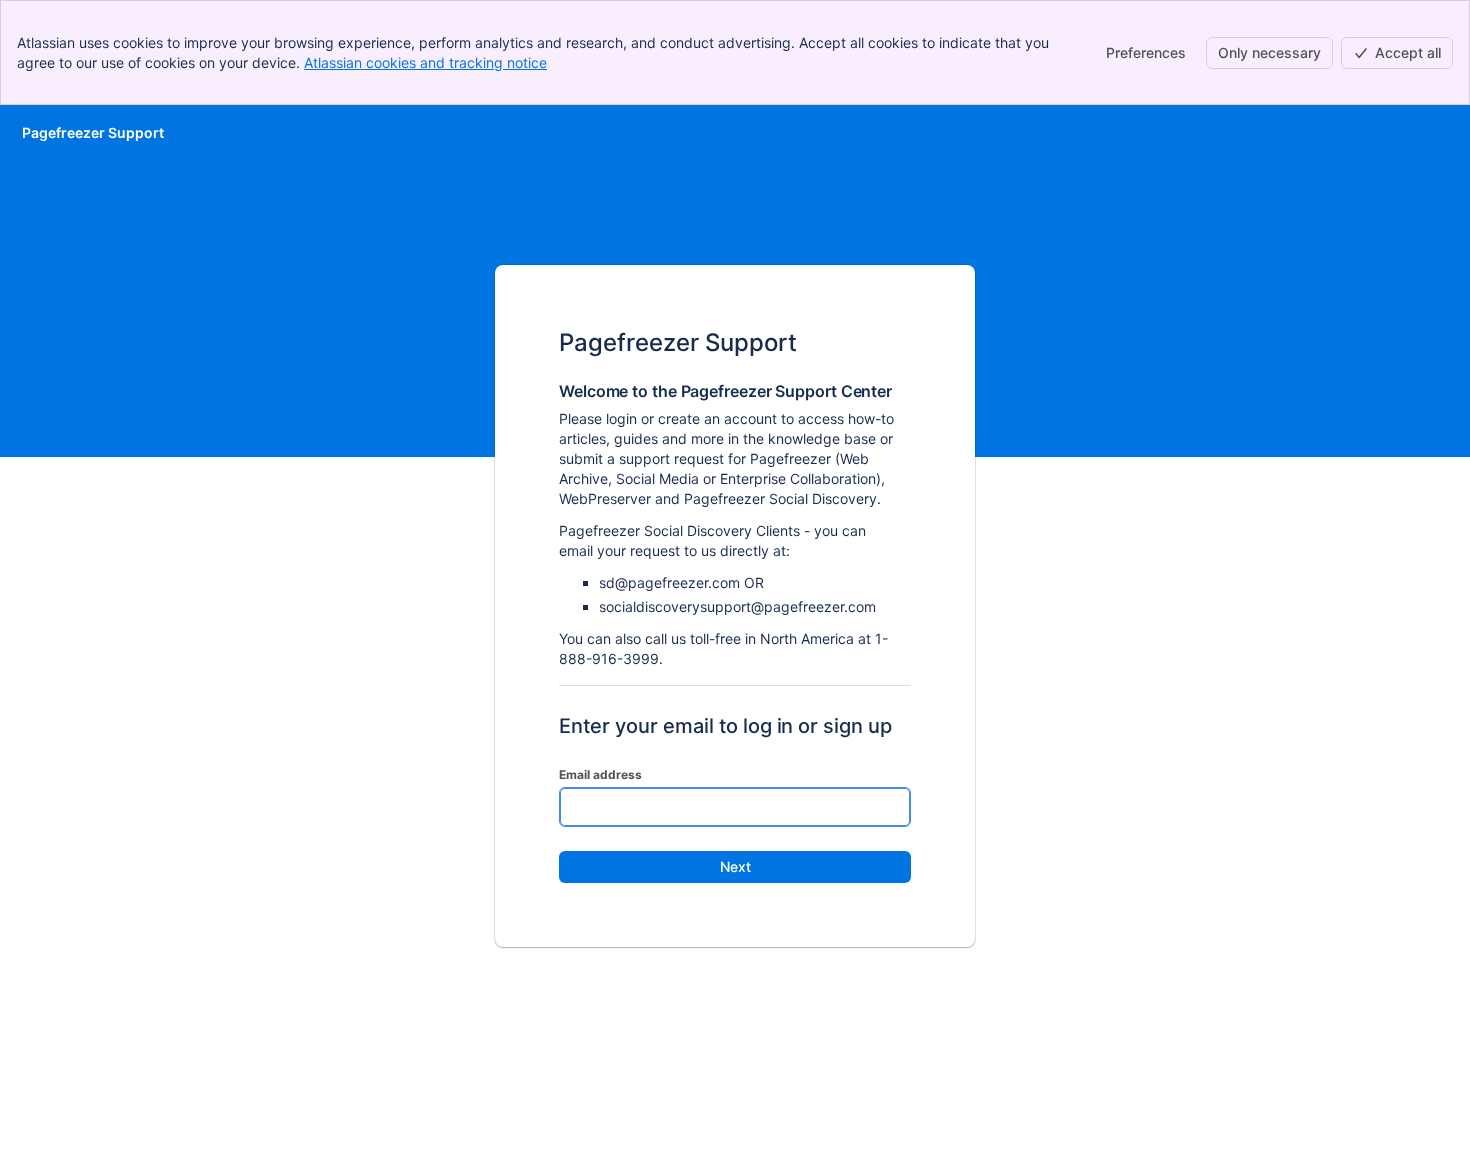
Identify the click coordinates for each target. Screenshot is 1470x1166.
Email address (600, 774)
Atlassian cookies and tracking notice (425, 62)
